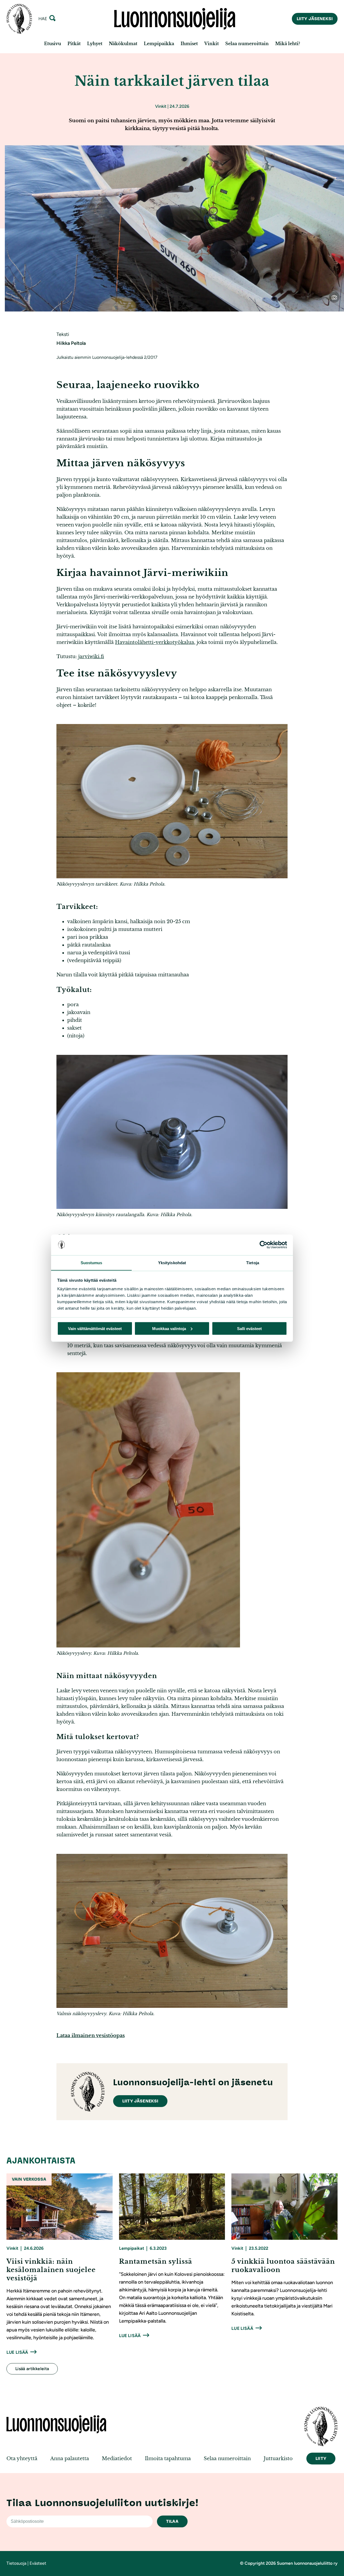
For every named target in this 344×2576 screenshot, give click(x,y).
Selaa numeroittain (227, 2459)
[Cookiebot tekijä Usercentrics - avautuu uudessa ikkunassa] (264, 1245)
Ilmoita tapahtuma (168, 2459)
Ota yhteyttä (22, 2459)
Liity (321, 2458)
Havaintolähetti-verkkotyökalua (155, 642)
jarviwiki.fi (91, 657)
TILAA (172, 2521)
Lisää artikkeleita (32, 2369)
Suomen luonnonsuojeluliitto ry (307, 2563)
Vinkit (161, 106)
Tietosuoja (16, 2563)
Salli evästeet (249, 1328)
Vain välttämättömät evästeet (95, 1328)
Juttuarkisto (278, 2459)
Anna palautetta (70, 2459)
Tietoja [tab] (253, 1262)
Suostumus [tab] (92, 1262)
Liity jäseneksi (315, 19)
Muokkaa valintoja (169, 1328)
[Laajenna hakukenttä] (52, 19)
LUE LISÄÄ (17, 2352)
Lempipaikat (132, 2248)
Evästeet (38, 2563)
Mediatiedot (117, 2459)
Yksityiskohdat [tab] (172, 1262)
